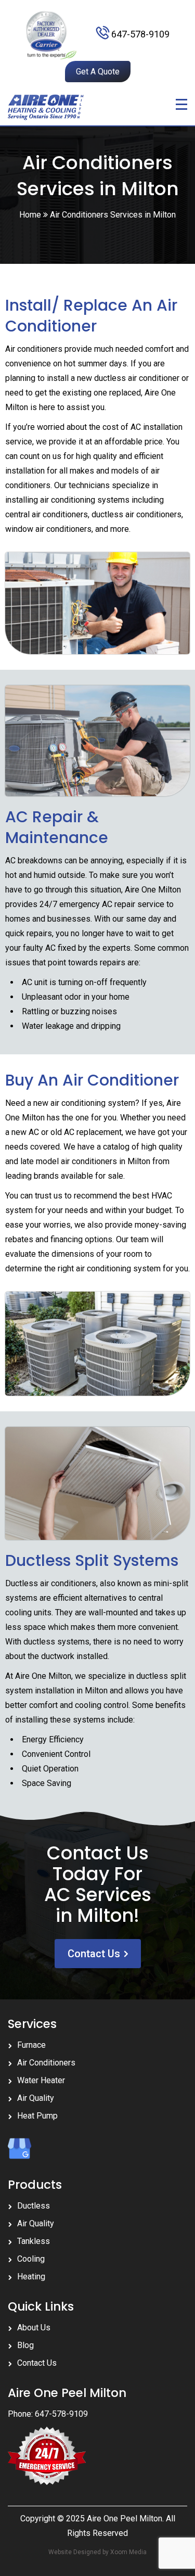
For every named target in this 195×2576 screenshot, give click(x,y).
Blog (25, 2345)
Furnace (31, 2045)
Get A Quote (98, 72)
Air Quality (36, 2098)
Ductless (34, 2206)
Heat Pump (37, 2116)
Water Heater (41, 2080)
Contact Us (94, 1954)
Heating (31, 2277)
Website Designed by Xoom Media (97, 2552)
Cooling (31, 2259)
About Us (34, 2328)
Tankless (34, 2241)
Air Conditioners (46, 2063)
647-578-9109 (140, 34)
